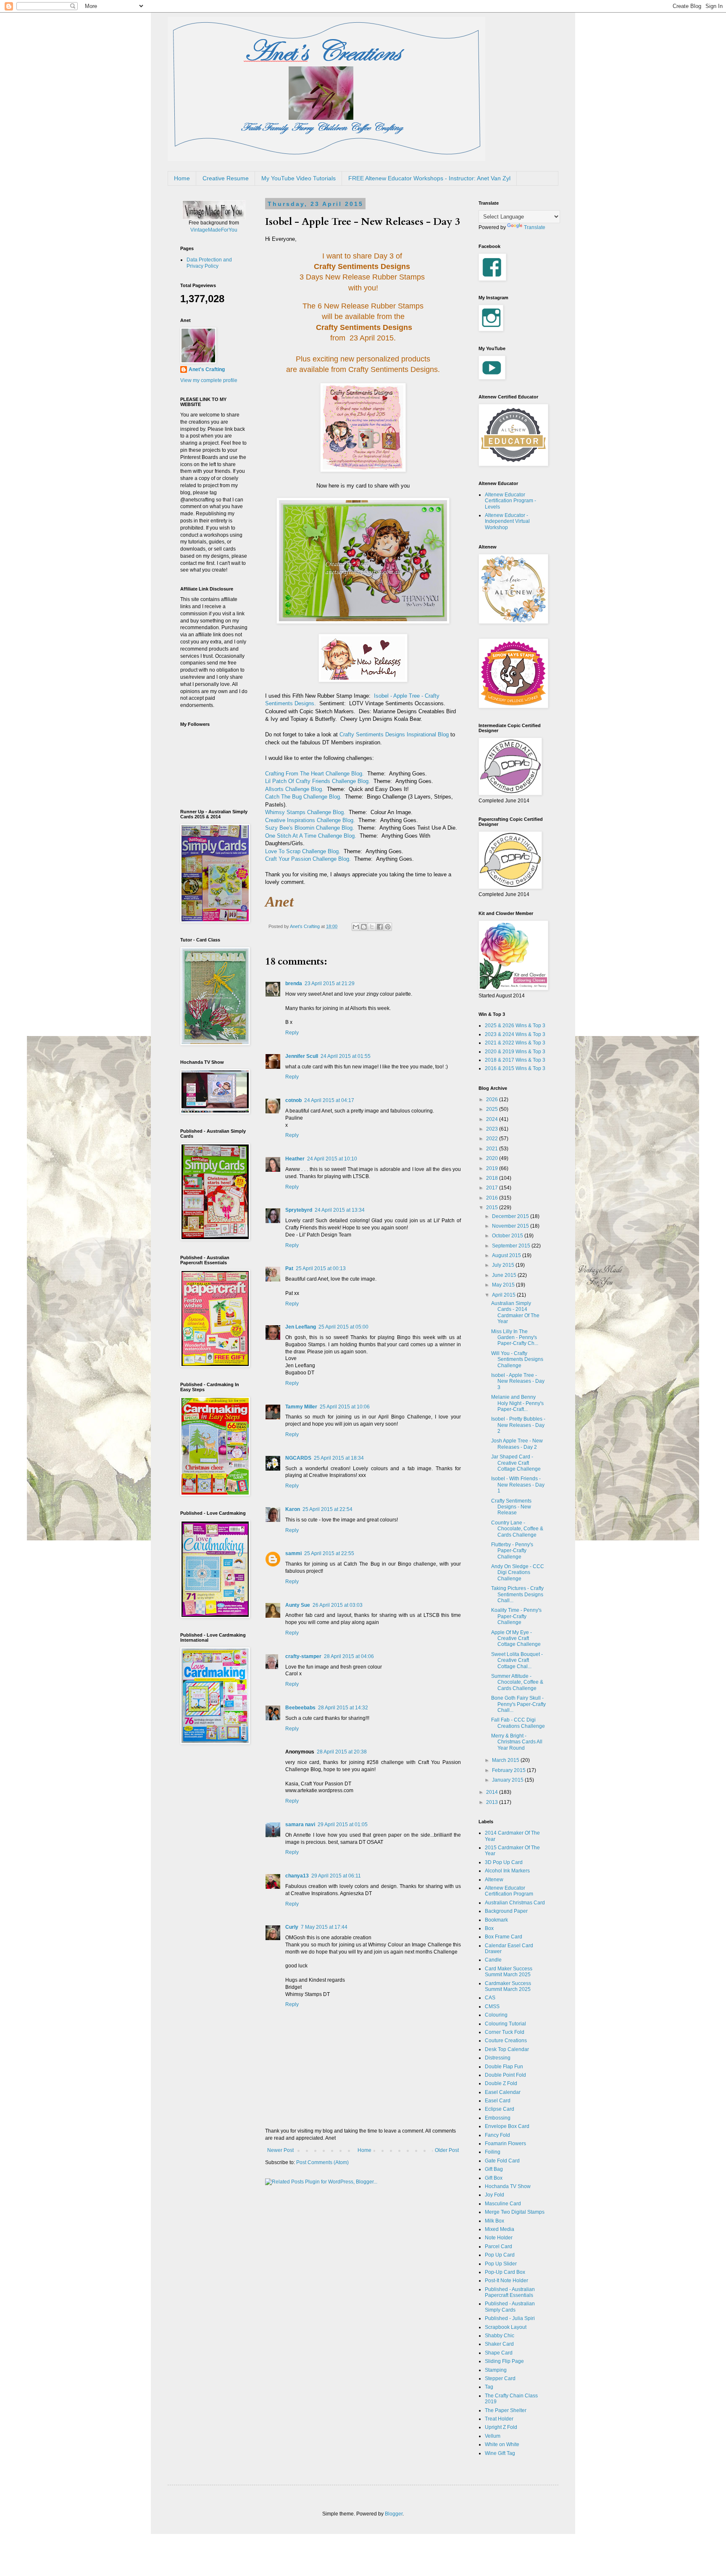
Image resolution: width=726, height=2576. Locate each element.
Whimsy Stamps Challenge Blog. (305, 812)
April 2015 (504, 1295)
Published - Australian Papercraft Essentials (510, 2292)
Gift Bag (494, 2169)
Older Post (447, 2150)
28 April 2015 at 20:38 (342, 1752)
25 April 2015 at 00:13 (321, 1268)
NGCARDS (298, 1458)
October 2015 (508, 1236)
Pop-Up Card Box (505, 2272)
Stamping (496, 2370)
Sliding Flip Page (504, 2361)
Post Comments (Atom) (322, 2162)
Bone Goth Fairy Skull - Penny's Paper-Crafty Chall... (518, 1704)
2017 (493, 1188)
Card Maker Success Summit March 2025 (509, 1972)
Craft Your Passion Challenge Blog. (308, 859)
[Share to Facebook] (380, 927)
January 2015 (508, 1780)
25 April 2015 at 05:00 (343, 1327)
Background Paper (506, 1911)
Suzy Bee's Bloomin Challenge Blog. (310, 828)
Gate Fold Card (502, 2161)
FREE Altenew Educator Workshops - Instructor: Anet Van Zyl (429, 178)
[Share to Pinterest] (388, 927)
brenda (294, 983)
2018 (493, 1178)
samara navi (300, 1825)
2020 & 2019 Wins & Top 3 (515, 1052)
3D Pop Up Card (504, 1862)
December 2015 (511, 1216)
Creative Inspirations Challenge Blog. (310, 820)
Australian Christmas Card (515, 1903)
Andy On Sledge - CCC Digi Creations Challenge (518, 1573)
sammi (293, 1553)
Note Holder (499, 2238)
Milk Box (495, 2221)
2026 (493, 1099)
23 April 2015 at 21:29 (330, 983)
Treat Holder (499, 2419)
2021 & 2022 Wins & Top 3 (515, 1043)
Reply (292, 1033)
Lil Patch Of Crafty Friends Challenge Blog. (318, 781)
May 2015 (504, 1285)
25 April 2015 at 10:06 (345, 1407)
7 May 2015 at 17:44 (324, 1927)
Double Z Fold (501, 2083)
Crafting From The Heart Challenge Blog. (314, 774)
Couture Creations (506, 2041)
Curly (292, 1927)
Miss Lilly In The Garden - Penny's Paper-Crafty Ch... (515, 1338)
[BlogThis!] (364, 927)
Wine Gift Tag (500, 2453)
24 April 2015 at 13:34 (340, 1210)
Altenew (494, 1880)
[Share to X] (372, 927)
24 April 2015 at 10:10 (332, 1159)
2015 (493, 1208)
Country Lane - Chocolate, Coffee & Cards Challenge (517, 1529)
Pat (289, 1268)
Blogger (394, 2514)
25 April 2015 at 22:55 (329, 1553)
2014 (493, 1792)
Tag (489, 2387)
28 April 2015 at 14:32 (343, 1708)
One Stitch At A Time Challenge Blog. (311, 836)
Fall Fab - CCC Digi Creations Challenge (518, 1723)
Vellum (493, 2436)
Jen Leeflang (301, 1327)
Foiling (493, 2152)
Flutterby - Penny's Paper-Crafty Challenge (512, 1551)
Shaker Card (499, 2344)
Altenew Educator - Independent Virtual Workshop (507, 521)
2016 (493, 1198)
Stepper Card (500, 2378)
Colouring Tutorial (505, 2024)
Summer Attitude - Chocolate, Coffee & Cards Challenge (517, 1682)
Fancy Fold (497, 2135)
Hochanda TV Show (508, 2186)
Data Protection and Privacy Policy (209, 263)
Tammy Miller (301, 1407)
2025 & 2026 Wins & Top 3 (515, 1026)
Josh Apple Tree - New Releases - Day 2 (517, 1444)
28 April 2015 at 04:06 (349, 1656)
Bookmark (496, 1920)
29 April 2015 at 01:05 (343, 1825)
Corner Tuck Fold (505, 2032)
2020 (493, 1158)
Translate (535, 227)
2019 (493, 1168)
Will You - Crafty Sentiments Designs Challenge (517, 1359)
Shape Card (499, 2353)
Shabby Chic (500, 2336)
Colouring (496, 2015)
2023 (493, 1129)
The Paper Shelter (506, 2410)
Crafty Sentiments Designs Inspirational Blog (394, 734)
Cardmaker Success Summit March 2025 (508, 1986)
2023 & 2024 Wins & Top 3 (515, 1034)
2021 (493, 1149)
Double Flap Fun (504, 2067)
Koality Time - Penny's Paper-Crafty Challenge (516, 1616)
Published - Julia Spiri (510, 2318)
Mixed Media (500, 2229)
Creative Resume (226, 178)
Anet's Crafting (207, 369)
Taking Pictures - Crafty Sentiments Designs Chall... (517, 1594)
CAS (490, 1998)
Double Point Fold (505, 2075)
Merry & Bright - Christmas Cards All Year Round (517, 1742)
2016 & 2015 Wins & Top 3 (515, 1068)
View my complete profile (209, 380)
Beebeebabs (300, 1708)
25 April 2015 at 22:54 (327, 1509)
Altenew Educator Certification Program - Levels (510, 501)
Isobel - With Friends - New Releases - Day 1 (518, 1485)
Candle (493, 1960)
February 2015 (509, 1770)
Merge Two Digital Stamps (515, 2212)
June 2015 (505, 1275)
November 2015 (511, 1226)
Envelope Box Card (507, 2126)
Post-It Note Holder (506, 2281)
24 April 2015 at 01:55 (346, 1056)
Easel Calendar (503, 2092)
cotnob (293, 1100)
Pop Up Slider (501, 2264)
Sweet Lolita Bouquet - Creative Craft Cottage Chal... (517, 1660)
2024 (493, 1119)
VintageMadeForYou (214, 230)
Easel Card (498, 2101)
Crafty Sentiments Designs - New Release (511, 1507)
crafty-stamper (303, 1656)
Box (489, 1928)
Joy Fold (495, 2195)
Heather (295, 1159)
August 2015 (507, 1255)
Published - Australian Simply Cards (510, 2307)
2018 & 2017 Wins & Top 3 (515, 1060)
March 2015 (506, 1760)
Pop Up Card (500, 2255)
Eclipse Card (500, 2109)
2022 (493, 1139)
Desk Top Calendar (507, 2049)
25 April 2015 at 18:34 (339, 1458)
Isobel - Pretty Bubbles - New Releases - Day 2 (518, 1425)
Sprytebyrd (299, 1210)
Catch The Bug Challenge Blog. (303, 797)
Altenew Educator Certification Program (509, 1891)
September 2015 (512, 1246)
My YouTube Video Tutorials (299, 178)
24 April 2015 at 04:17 (329, 1100)
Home (182, 178)
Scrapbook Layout (506, 2327)
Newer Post (280, 2150)
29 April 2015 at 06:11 (336, 1876)
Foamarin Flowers (505, 2144)
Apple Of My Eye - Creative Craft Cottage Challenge (516, 1639)
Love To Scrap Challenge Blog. (303, 851)
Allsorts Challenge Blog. (294, 789)
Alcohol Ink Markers (507, 1871)
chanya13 (297, 1876)
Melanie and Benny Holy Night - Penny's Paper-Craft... (517, 1403)
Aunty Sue (298, 1605)
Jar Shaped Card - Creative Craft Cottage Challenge (516, 1463)
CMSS (492, 2006)
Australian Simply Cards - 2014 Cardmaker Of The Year (515, 1312)
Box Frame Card (504, 1937)
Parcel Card (498, 2246)
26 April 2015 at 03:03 (338, 1605)
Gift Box (494, 2178)
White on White (502, 2444)
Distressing (498, 2058)
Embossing (498, 2118)
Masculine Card (503, 2204)
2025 (493, 1109)
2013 (493, 1802)
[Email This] (356, 927)
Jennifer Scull (302, 1056)
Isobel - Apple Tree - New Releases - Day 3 (518, 1381)
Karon (293, 1509)
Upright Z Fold (501, 2427)
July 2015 (504, 1265)
